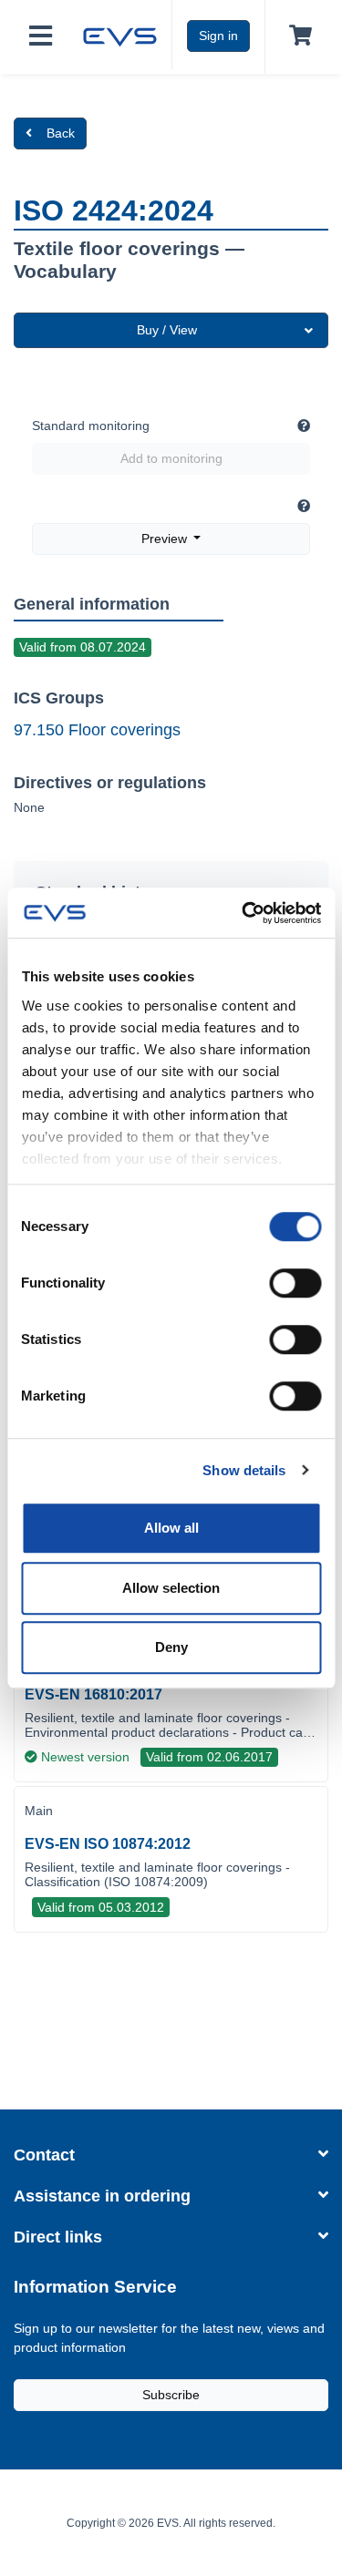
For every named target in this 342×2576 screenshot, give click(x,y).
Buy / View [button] (167, 330)
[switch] (295, 1283)
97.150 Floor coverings (97, 730)
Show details (244, 1470)
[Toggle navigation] (41, 37)
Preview (166, 539)
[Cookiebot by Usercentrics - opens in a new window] (244, 913)
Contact (44, 2155)
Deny (171, 1647)
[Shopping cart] (297, 36)
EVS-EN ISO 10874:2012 (108, 1844)
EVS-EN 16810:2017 (93, 1694)
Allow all (171, 1528)
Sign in (218, 36)
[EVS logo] (120, 35)
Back (61, 133)
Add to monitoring (171, 458)
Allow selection (171, 1588)
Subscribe (171, 2395)
